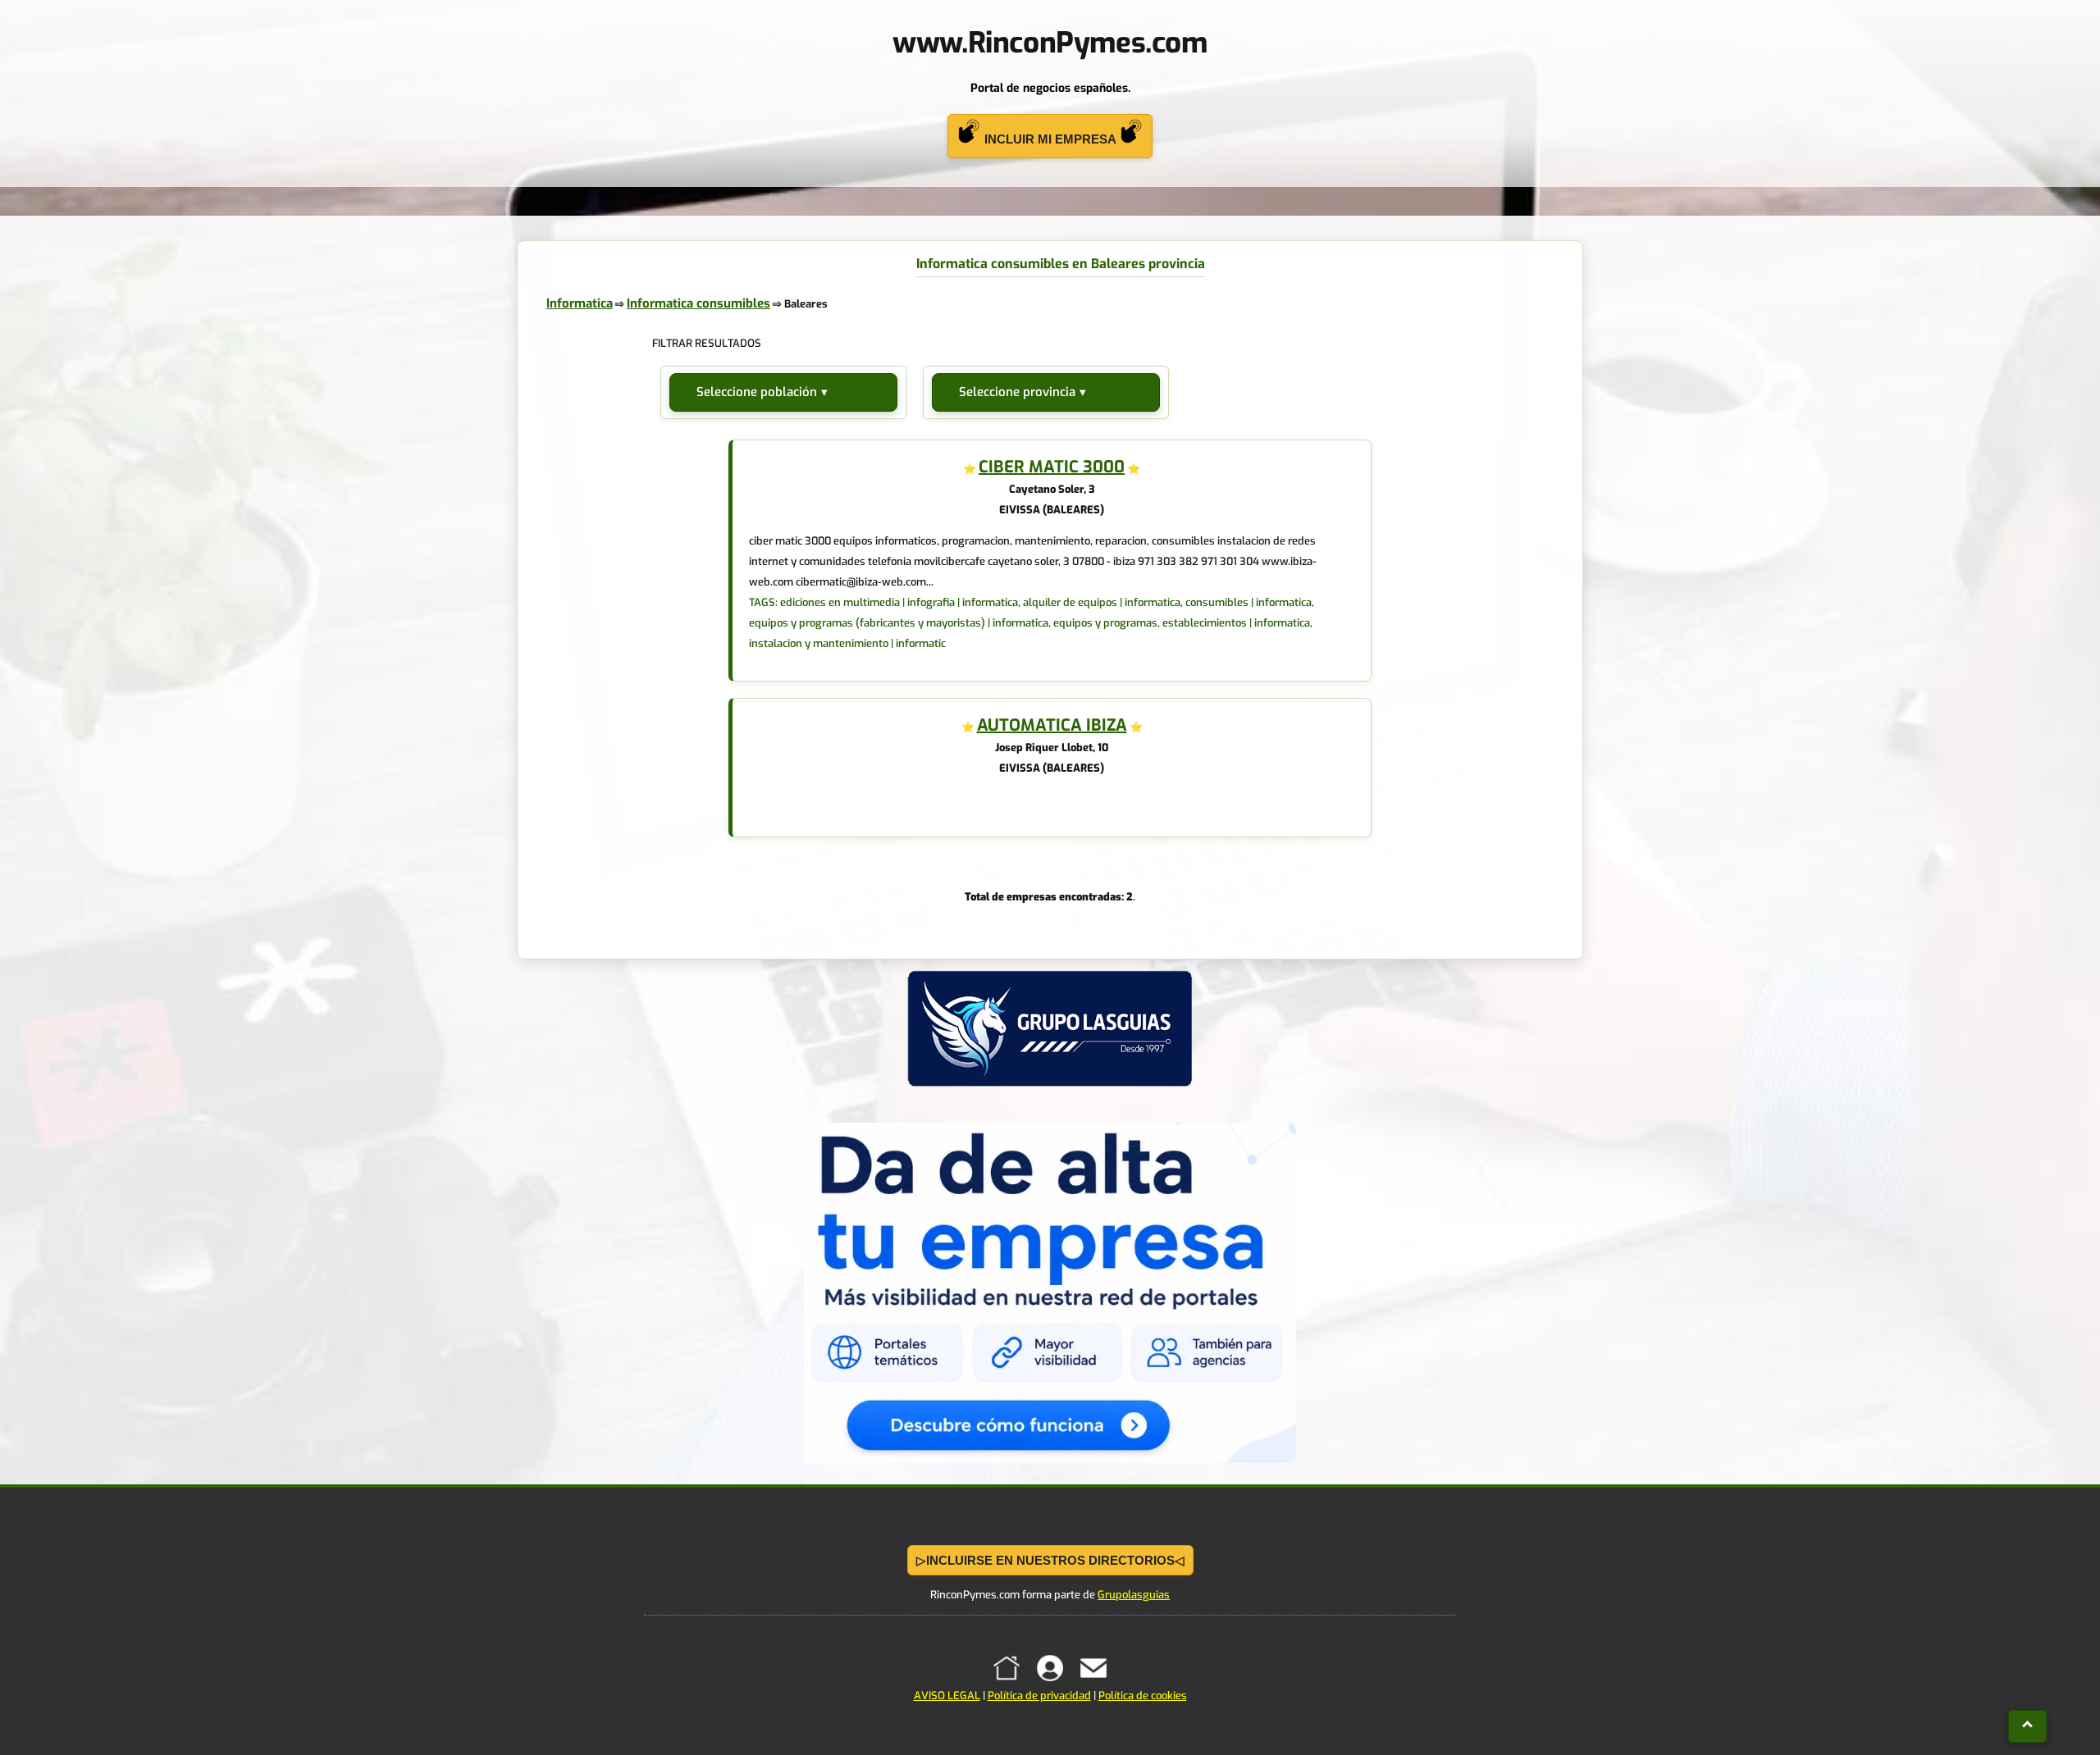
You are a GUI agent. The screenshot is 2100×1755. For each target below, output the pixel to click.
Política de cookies (1143, 1696)
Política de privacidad (1039, 1696)
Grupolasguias (1134, 1595)
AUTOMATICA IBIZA (1052, 725)
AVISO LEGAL (947, 1696)
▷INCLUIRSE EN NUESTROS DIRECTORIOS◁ (1050, 1560)
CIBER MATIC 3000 (1052, 467)
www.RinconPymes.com (1050, 43)
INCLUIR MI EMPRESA (1050, 139)
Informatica (580, 303)
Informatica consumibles (698, 303)
